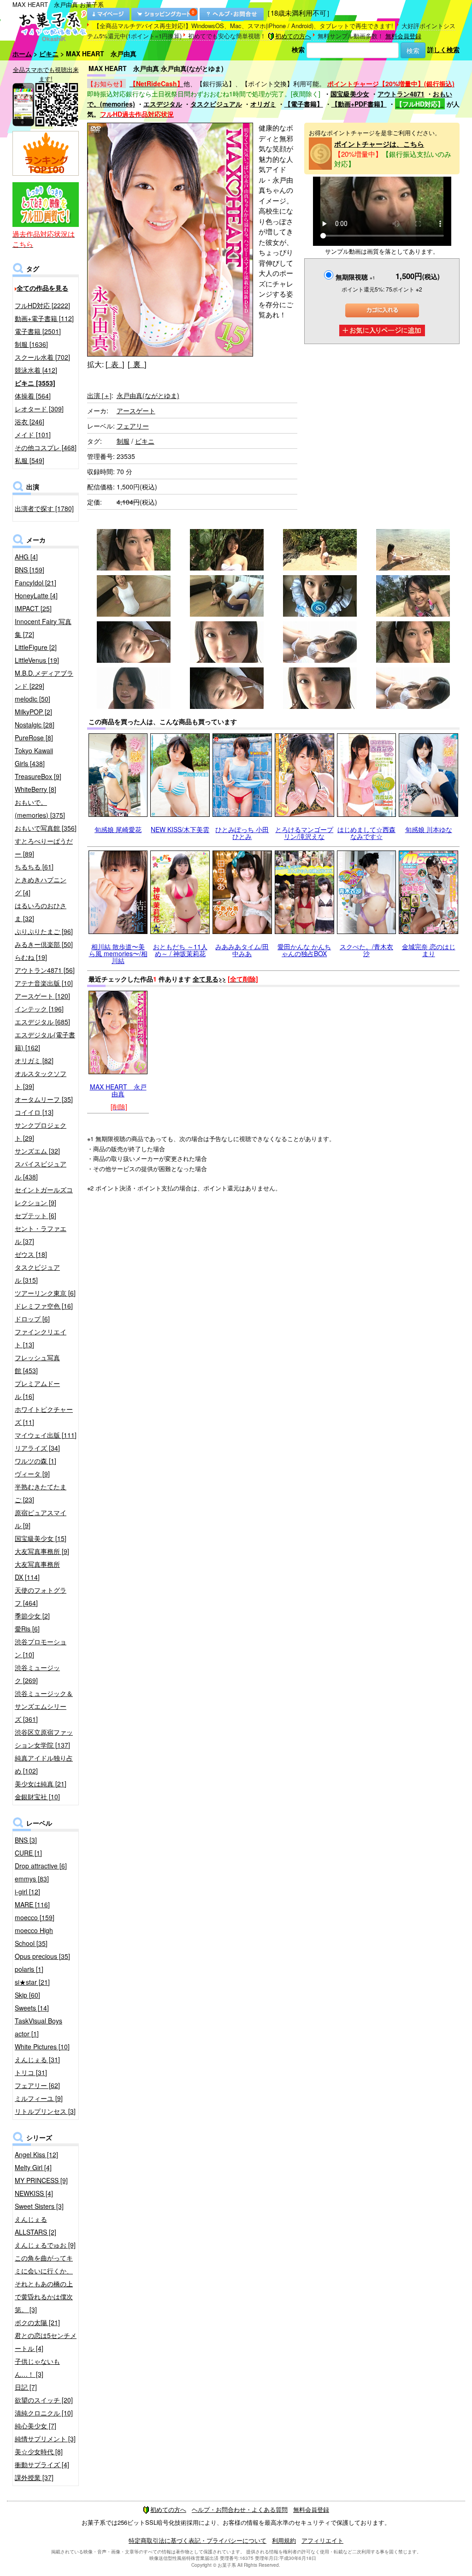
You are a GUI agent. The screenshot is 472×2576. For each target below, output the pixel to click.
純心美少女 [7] (35, 2426)
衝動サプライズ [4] (42, 2464)
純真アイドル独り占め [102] (44, 1764)
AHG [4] (26, 557)
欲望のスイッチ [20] (44, 2400)
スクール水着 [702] (42, 357)
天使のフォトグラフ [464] (41, 1596)
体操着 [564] (33, 396)
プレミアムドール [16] (37, 1390)
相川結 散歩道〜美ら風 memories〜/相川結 (118, 954)
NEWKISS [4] (34, 2193)
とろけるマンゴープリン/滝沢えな (304, 833)
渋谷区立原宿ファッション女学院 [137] (44, 1738)
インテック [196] (39, 1009)
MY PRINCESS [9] (41, 2180)
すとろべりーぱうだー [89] (44, 847)
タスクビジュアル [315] (37, 1273)
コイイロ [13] (34, 1112)
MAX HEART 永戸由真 (118, 1090)
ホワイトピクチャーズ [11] (44, 1416)
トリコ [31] (31, 2072)
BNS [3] (26, 1840)
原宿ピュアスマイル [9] (41, 1519)
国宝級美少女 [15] (41, 1538)
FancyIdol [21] (35, 583)
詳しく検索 (443, 49)
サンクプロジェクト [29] (41, 1131)
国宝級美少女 (350, 94)
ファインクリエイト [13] (41, 1338)
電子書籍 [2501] (38, 331)
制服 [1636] (31, 344)
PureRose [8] (34, 738)
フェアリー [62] (37, 2085)
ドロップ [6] (32, 1319)
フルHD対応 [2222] (42, 305)
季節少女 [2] (32, 1616)
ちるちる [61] (34, 867)
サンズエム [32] (37, 1151)
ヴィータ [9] (32, 1474)
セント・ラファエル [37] (41, 1235)
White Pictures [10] (42, 2047)
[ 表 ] (115, 364)
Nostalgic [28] (35, 725)
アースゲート (136, 410)
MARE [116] (32, 1904)
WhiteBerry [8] (35, 789)
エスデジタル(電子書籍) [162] (45, 1041)
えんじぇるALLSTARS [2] (35, 2225)
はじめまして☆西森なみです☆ (366, 833)
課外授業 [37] (34, 2477)
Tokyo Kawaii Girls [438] (34, 757)
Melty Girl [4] (33, 2167)
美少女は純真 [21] (41, 1784)
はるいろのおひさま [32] (41, 912)
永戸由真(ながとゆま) (148, 395)
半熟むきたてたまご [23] (41, 1493)
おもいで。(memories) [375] (40, 809)
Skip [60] (27, 1995)
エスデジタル (163, 104)
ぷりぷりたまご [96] (44, 931)
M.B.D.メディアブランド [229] (44, 679)
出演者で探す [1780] (44, 508)
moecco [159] (35, 1917)
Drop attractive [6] (41, 1866)
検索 (298, 49)
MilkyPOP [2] (33, 712)
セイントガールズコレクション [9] (44, 1196)
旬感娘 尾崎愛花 (118, 829)
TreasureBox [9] (38, 776)
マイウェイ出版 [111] (46, 1435)
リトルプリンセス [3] (45, 2111)
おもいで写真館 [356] (46, 828)
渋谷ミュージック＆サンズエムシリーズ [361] (44, 1706)
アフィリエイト (322, 2540)
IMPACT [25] (33, 608)
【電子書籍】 (304, 104)
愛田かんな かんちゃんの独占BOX (304, 950)
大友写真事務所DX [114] (37, 1571)
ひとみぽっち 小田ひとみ (242, 833)
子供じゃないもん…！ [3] (37, 2368)
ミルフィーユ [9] (39, 2098)
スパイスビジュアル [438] (41, 1170)
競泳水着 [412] (36, 370)
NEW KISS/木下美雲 (180, 829)
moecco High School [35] (34, 1937)
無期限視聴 (355, 277)
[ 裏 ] (137, 364)
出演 (99, 395)
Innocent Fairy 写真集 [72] (43, 628)
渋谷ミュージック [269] (37, 1674)
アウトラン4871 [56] (45, 970)
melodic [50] (32, 699)
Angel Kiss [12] (36, 2154)
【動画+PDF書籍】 (359, 104)
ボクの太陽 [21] (37, 2322)
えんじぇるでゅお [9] (45, 2245)
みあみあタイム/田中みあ (242, 950)
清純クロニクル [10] (44, 2413)
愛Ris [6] (27, 1629)
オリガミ (263, 104)
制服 (123, 441)
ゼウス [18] (31, 1254)
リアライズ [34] (37, 1448)
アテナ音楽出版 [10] (44, 983)
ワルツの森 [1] (35, 1461)
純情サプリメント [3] (45, 2439)
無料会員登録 (403, 36)
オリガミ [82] (34, 1060)
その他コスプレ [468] (46, 447)
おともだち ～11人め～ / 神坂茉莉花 (180, 950)
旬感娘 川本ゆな (429, 829)
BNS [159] (29, 570)
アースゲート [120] (42, 996)
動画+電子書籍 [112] (44, 318)
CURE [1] (28, 1853)
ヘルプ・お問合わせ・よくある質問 (240, 2509)
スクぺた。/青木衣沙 (366, 950)
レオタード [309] (39, 409)
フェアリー (133, 426)
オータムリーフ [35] (44, 1099)
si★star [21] (32, 1982)
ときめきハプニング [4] (41, 886)
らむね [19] (31, 957)
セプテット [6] (35, 1215)
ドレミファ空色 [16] (44, 1306)
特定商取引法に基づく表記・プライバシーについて (198, 2540)
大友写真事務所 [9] (42, 1551)
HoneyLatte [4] (36, 595)
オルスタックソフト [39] (41, 1080)
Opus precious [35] (42, 1956)
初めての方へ (293, 36)
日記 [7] (26, 2387)
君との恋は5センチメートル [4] (46, 2342)
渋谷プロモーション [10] (41, 1648)
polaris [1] (29, 1969)
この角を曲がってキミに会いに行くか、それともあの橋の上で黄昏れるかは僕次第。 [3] (44, 2284)
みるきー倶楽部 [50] (44, 944)
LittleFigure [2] (36, 647)
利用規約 (284, 2540)
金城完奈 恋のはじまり (429, 950)
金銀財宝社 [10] (37, 1797)
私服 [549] (29, 460)
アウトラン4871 (401, 94)
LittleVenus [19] (37, 660)
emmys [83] (32, 1879)
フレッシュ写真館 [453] (37, 1364)
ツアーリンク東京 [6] (45, 1293)
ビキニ (49, 54)
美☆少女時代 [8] (39, 2451)
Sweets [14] (32, 2008)
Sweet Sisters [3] (39, 2206)
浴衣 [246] (29, 422)
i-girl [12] (27, 1892)
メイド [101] (33, 434)
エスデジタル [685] (42, 1022)
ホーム (22, 54)
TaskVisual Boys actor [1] (38, 2027)
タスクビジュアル (216, 104)
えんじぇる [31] (37, 2059)
